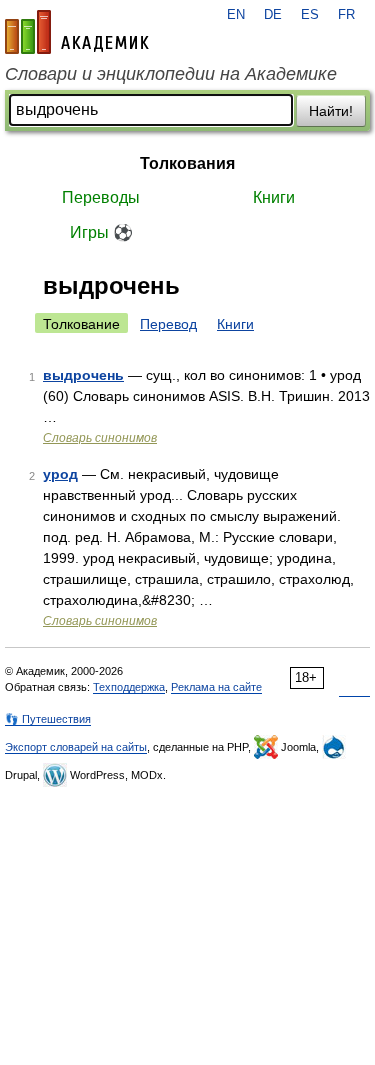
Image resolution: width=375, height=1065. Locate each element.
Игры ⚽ (101, 232)
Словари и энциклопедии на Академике (171, 74)
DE (273, 15)
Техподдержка (129, 687)
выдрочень (83, 375)
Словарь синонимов (100, 438)
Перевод (168, 324)
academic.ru (77, 32)
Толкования (187, 163)
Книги (274, 197)
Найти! (331, 111)
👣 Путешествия (48, 719)
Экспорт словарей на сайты (76, 747)
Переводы (101, 197)
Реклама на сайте (216, 687)
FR (346, 15)
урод (60, 474)
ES (310, 15)
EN (236, 15)
